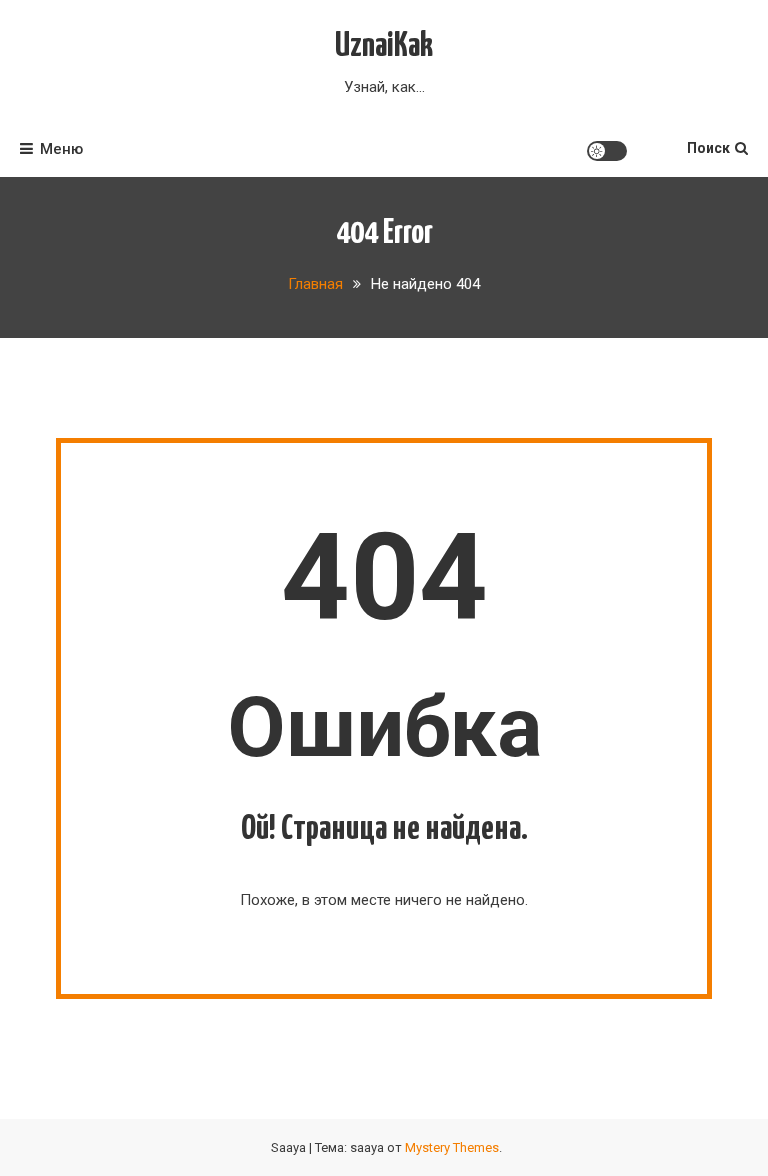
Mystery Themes (452, 1147)
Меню (61, 149)
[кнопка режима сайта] (607, 151)
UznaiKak (384, 46)
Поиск (708, 148)
